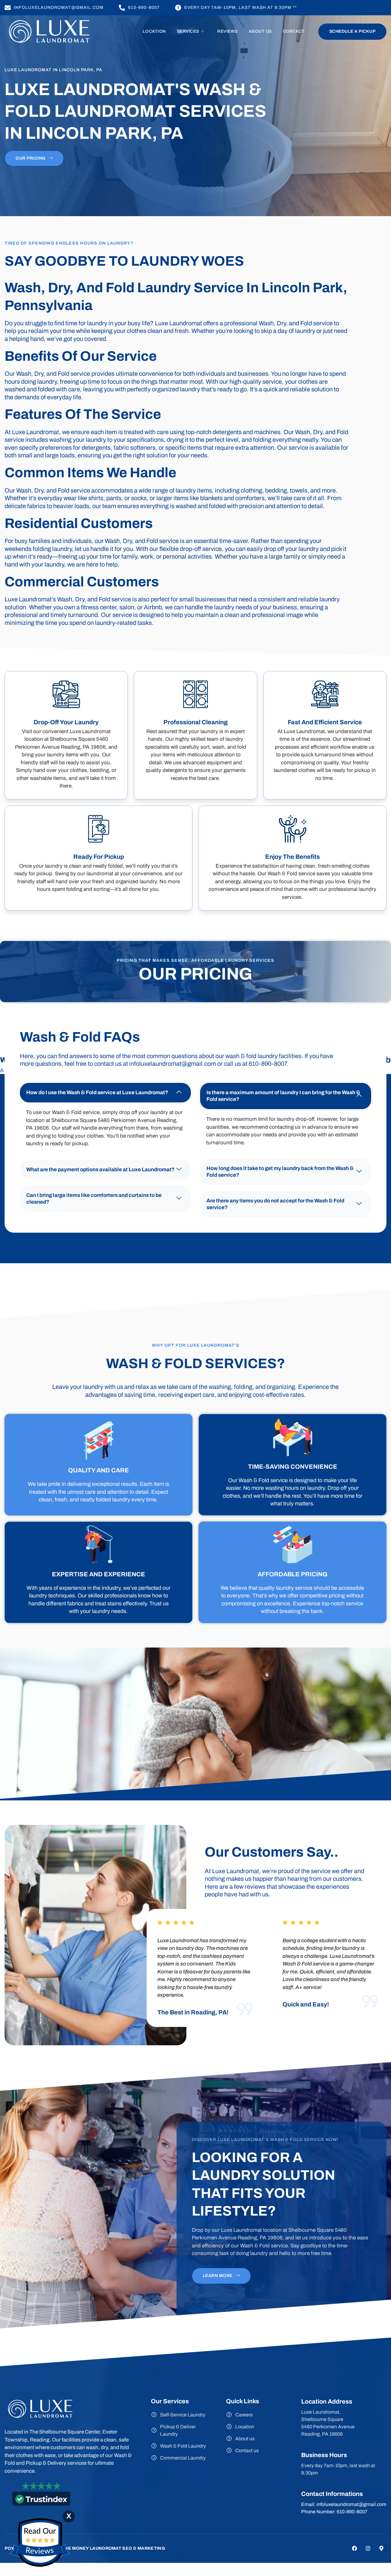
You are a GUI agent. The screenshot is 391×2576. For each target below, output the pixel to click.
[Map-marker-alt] (381, 2548)
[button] (105, 1093)
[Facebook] (354, 2548)
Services (188, 31)
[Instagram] (368, 2548)
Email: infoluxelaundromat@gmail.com (344, 2504)
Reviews (227, 31)
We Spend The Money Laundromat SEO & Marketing (100, 2548)
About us (260, 31)
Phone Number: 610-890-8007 (334, 2512)
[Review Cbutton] (40, 2543)
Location (154, 31)
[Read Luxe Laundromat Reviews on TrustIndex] (41, 2502)
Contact (294, 31)
